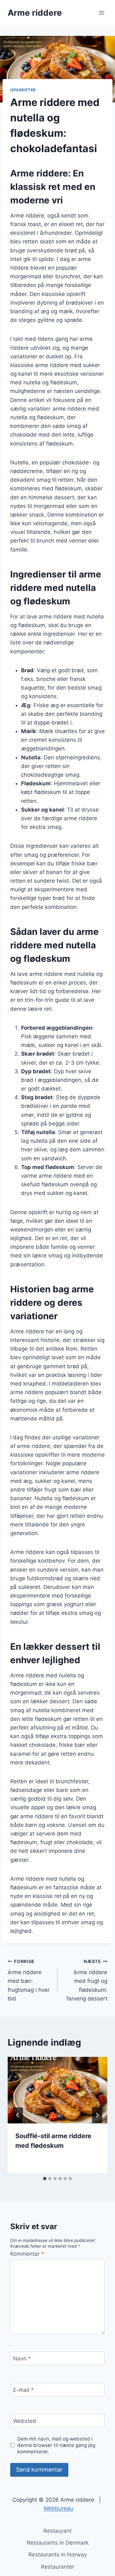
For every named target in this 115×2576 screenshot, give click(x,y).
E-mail (23, 2390)
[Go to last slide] (18, 2115)
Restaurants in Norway (58, 2555)
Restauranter (57, 2567)
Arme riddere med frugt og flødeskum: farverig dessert (87, 1980)
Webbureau (58, 2508)
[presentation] (57, 2090)
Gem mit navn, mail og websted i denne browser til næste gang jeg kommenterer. (56, 2445)
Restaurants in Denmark (58, 2543)
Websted (25, 2421)
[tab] (45, 2179)
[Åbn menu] (101, 13)
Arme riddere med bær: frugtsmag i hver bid (29, 1980)
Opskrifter (23, 90)
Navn (22, 2359)
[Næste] (97, 2115)
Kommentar (27, 2254)
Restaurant (57, 2531)
